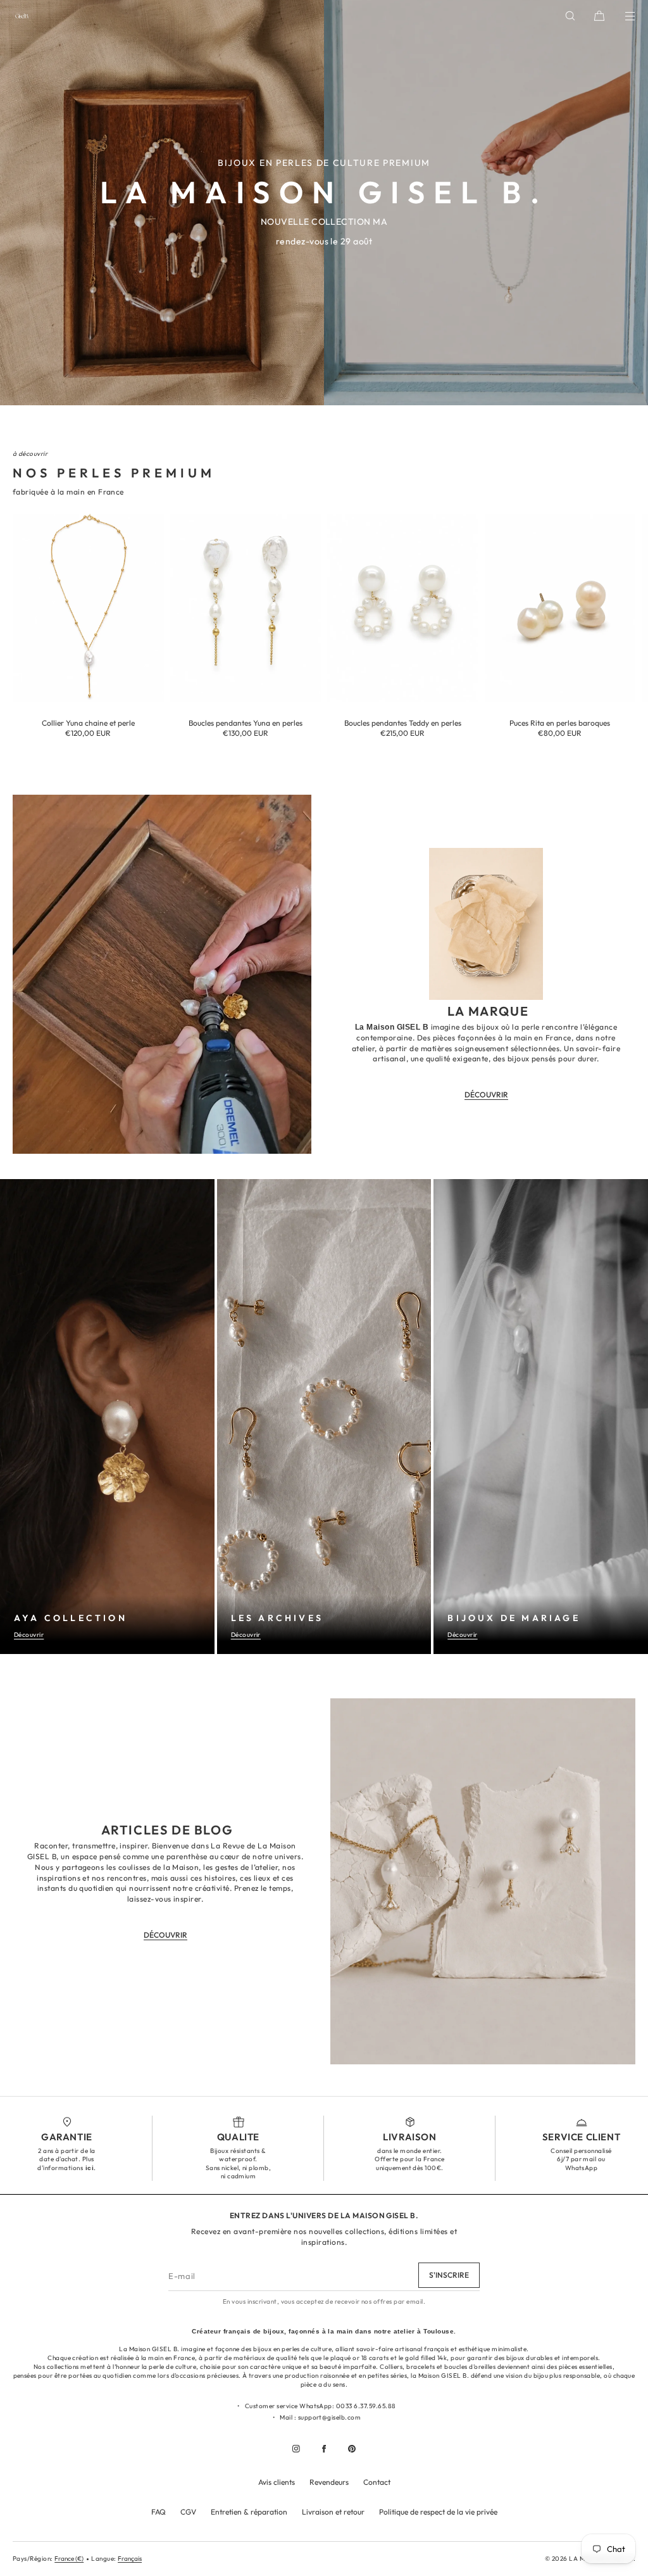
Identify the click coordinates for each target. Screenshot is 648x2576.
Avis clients (277, 2482)
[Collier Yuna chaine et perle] (88, 608)
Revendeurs (329, 2482)
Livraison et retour (333, 2512)
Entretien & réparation (249, 2512)
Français (130, 2559)
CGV (188, 2512)
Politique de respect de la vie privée (438, 2512)
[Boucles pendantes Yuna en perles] (246, 608)
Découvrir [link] (486, 1095)
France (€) (69, 2559)
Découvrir (29, 1635)
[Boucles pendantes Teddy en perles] (403, 608)
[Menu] (621, 16)
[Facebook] (324, 2449)
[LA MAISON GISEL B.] (22, 16)
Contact (377, 2482)
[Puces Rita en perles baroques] (560, 608)
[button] (570, 16)
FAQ (159, 2512)
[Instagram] (296, 2449)
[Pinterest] (352, 2449)
